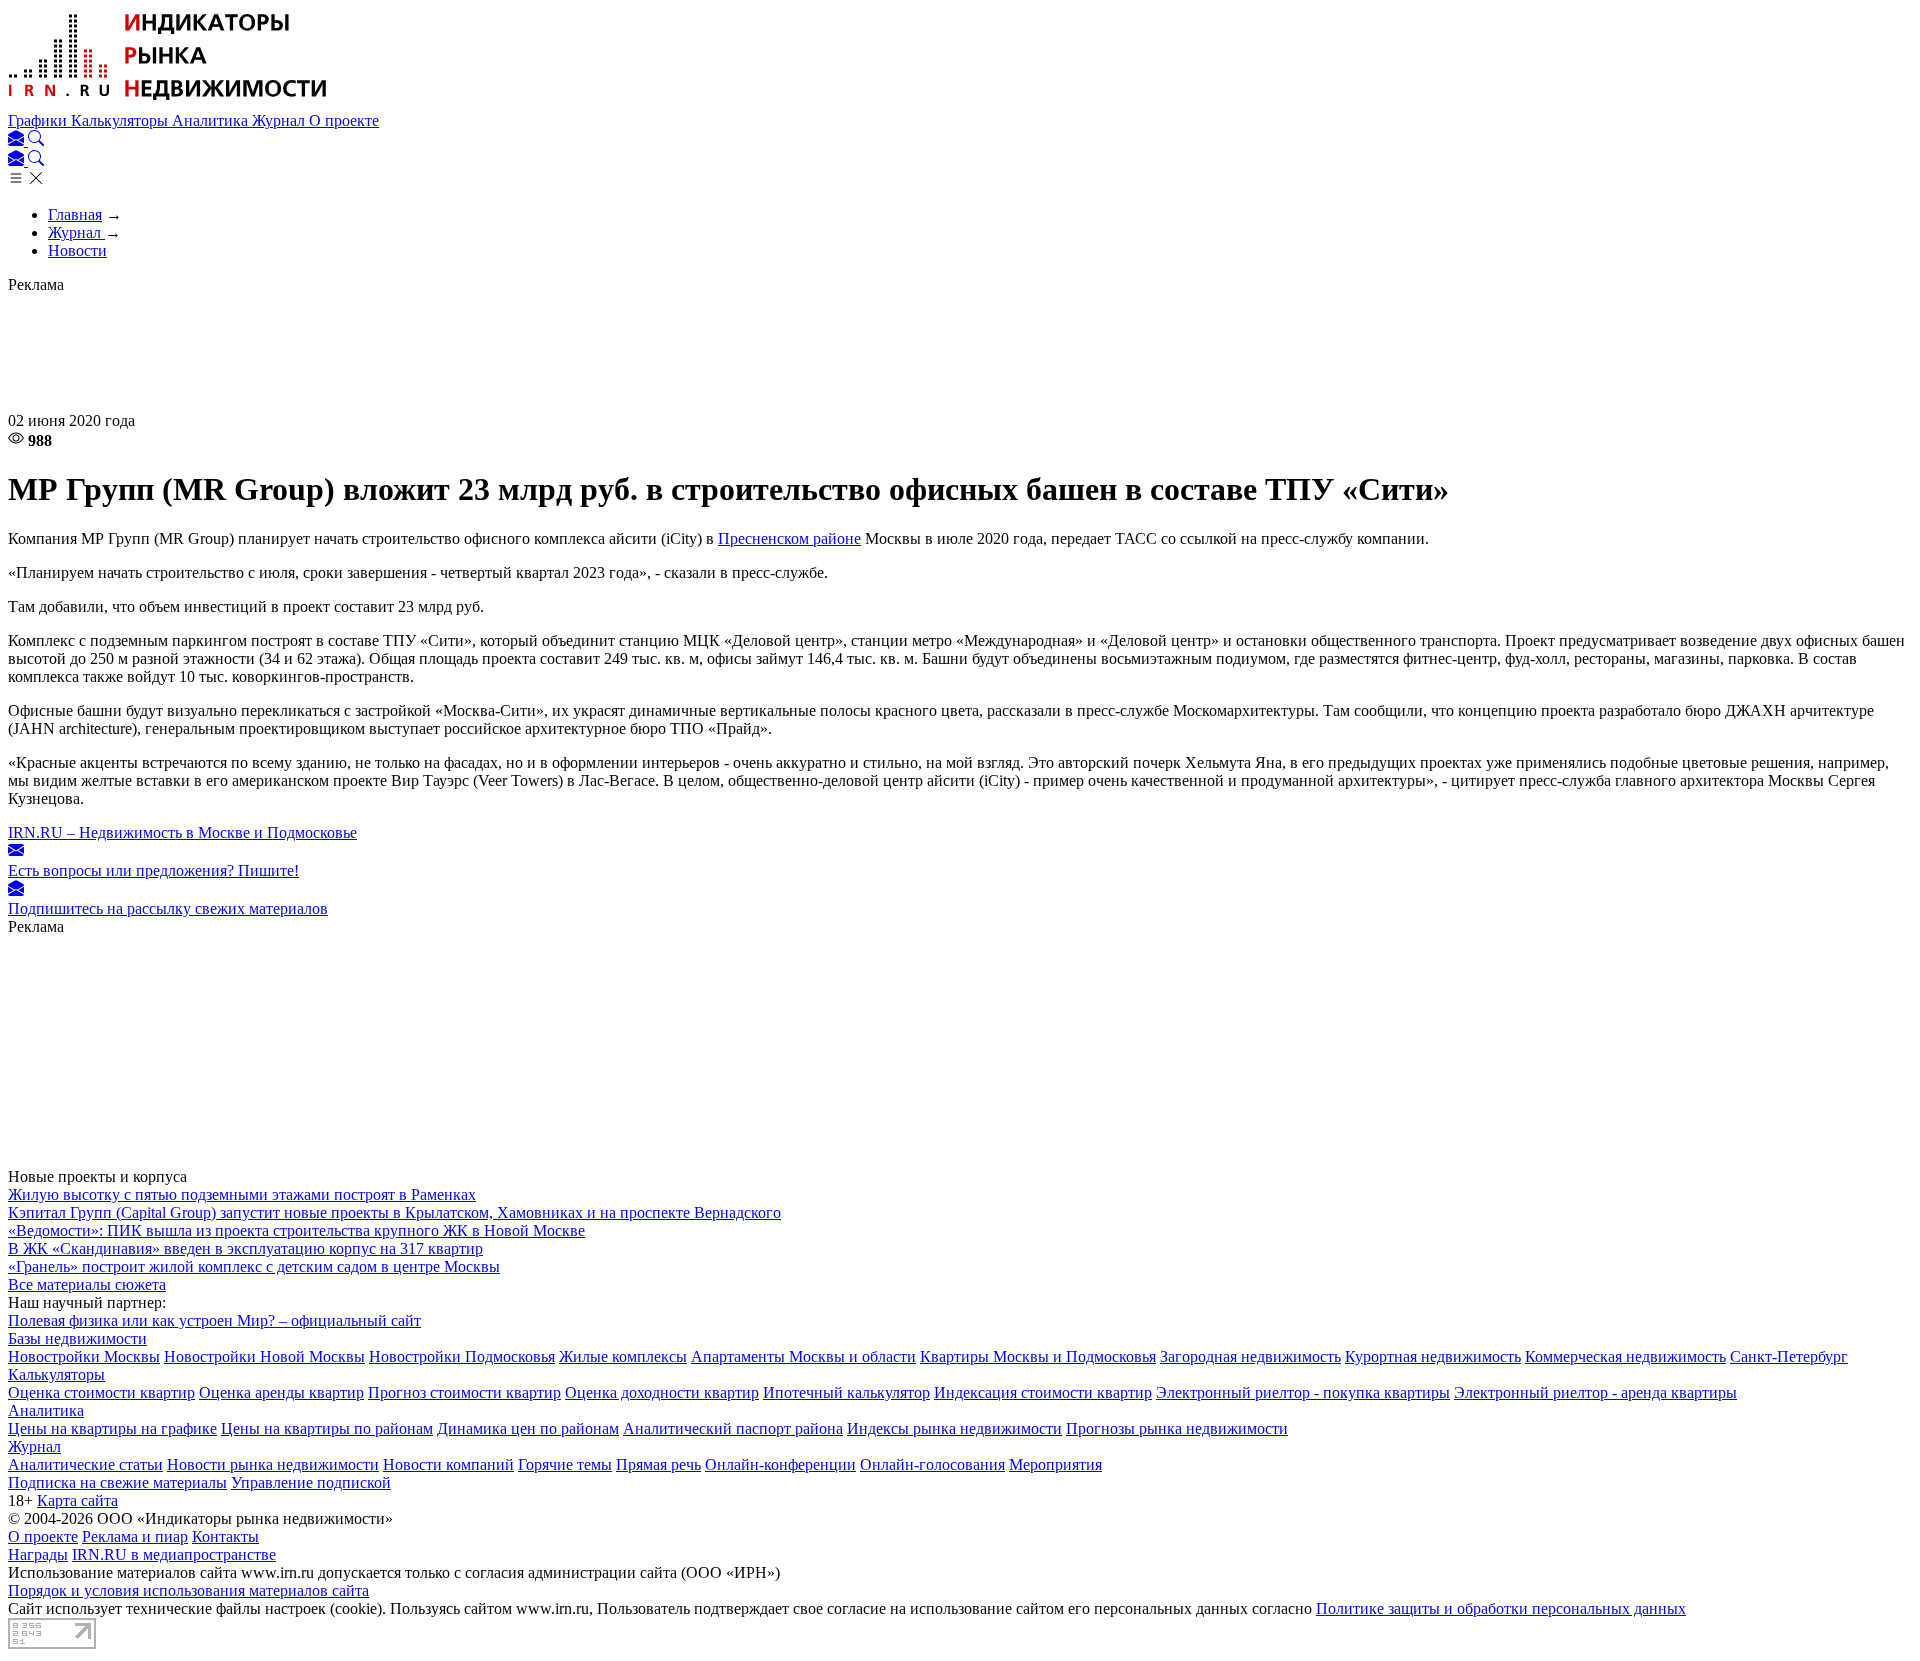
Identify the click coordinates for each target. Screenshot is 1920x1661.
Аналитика (212, 120)
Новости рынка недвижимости (273, 1464)
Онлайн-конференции (780, 1464)
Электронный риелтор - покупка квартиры (1303, 1392)
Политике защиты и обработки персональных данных (1501, 1608)
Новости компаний (448, 1464)
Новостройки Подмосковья (462, 1356)
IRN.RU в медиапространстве (174, 1554)
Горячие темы (565, 1464)
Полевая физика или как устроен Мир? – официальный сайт (214, 1320)
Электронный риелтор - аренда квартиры (1595, 1392)
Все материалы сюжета (87, 1284)
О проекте (344, 120)
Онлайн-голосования (932, 1464)
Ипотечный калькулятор (846, 1392)
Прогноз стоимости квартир (464, 1392)
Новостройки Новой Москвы (264, 1356)
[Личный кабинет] (18, 140)
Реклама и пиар (135, 1536)
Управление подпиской (311, 1482)
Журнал (280, 120)
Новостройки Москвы (84, 1356)
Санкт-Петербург (1789, 1356)
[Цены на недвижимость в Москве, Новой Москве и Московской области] (168, 102)
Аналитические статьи (85, 1464)
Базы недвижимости (77, 1338)
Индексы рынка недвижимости (954, 1428)
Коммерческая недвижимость (1625, 1356)
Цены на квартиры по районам (327, 1428)
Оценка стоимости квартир (101, 1392)
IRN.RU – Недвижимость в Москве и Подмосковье (182, 832)
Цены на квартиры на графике (112, 1428)
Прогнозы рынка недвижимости (1177, 1428)
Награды (38, 1554)
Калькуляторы (121, 120)
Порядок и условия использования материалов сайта (188, 1590)
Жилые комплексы (623, 1356)
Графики (39, 120)
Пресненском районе (789, 538)
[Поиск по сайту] (36, 140)
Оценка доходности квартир (662, 1392)
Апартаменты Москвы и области (803, 1356)
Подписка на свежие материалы (117, 1482)
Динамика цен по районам (528, 1428)
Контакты (225, 1536)
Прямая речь (658, 1464)
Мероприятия (1055, 1464)
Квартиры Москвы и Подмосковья (1038, 1356)
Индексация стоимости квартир (1043, 1392)
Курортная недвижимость (1433, 1356)
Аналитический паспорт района (733, 1428)
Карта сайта (77, 1500)
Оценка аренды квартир (281, 1392)
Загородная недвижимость (1250, 1356)
